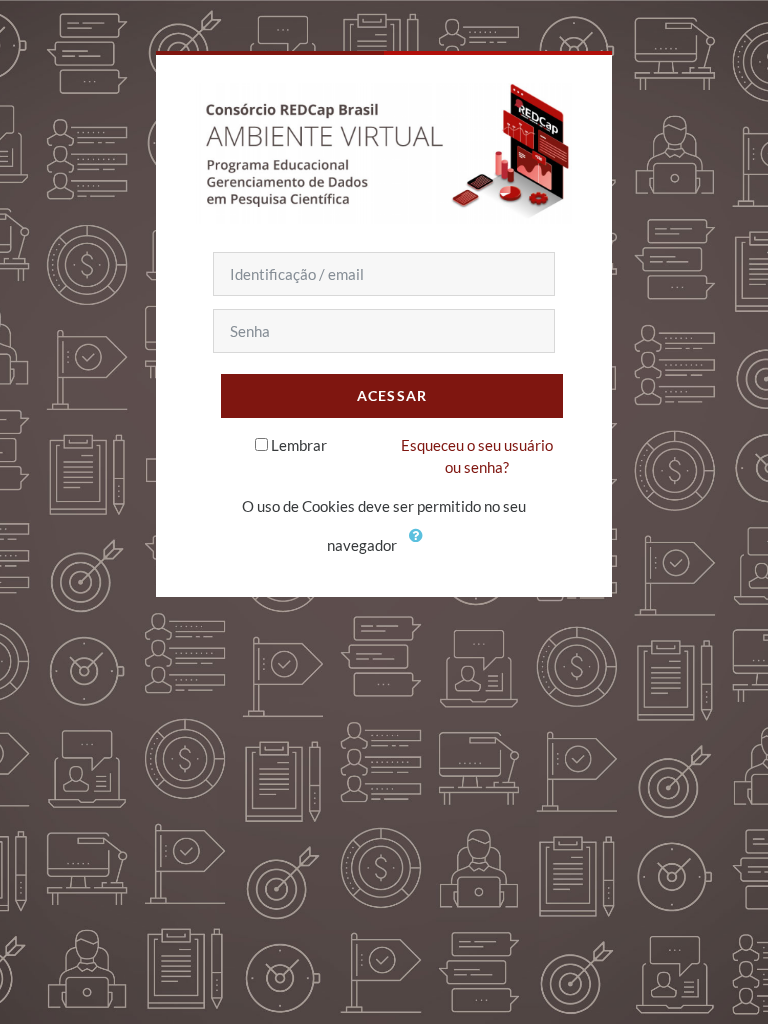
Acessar (392, 395)
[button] (420, 547)
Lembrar (299, 445)
